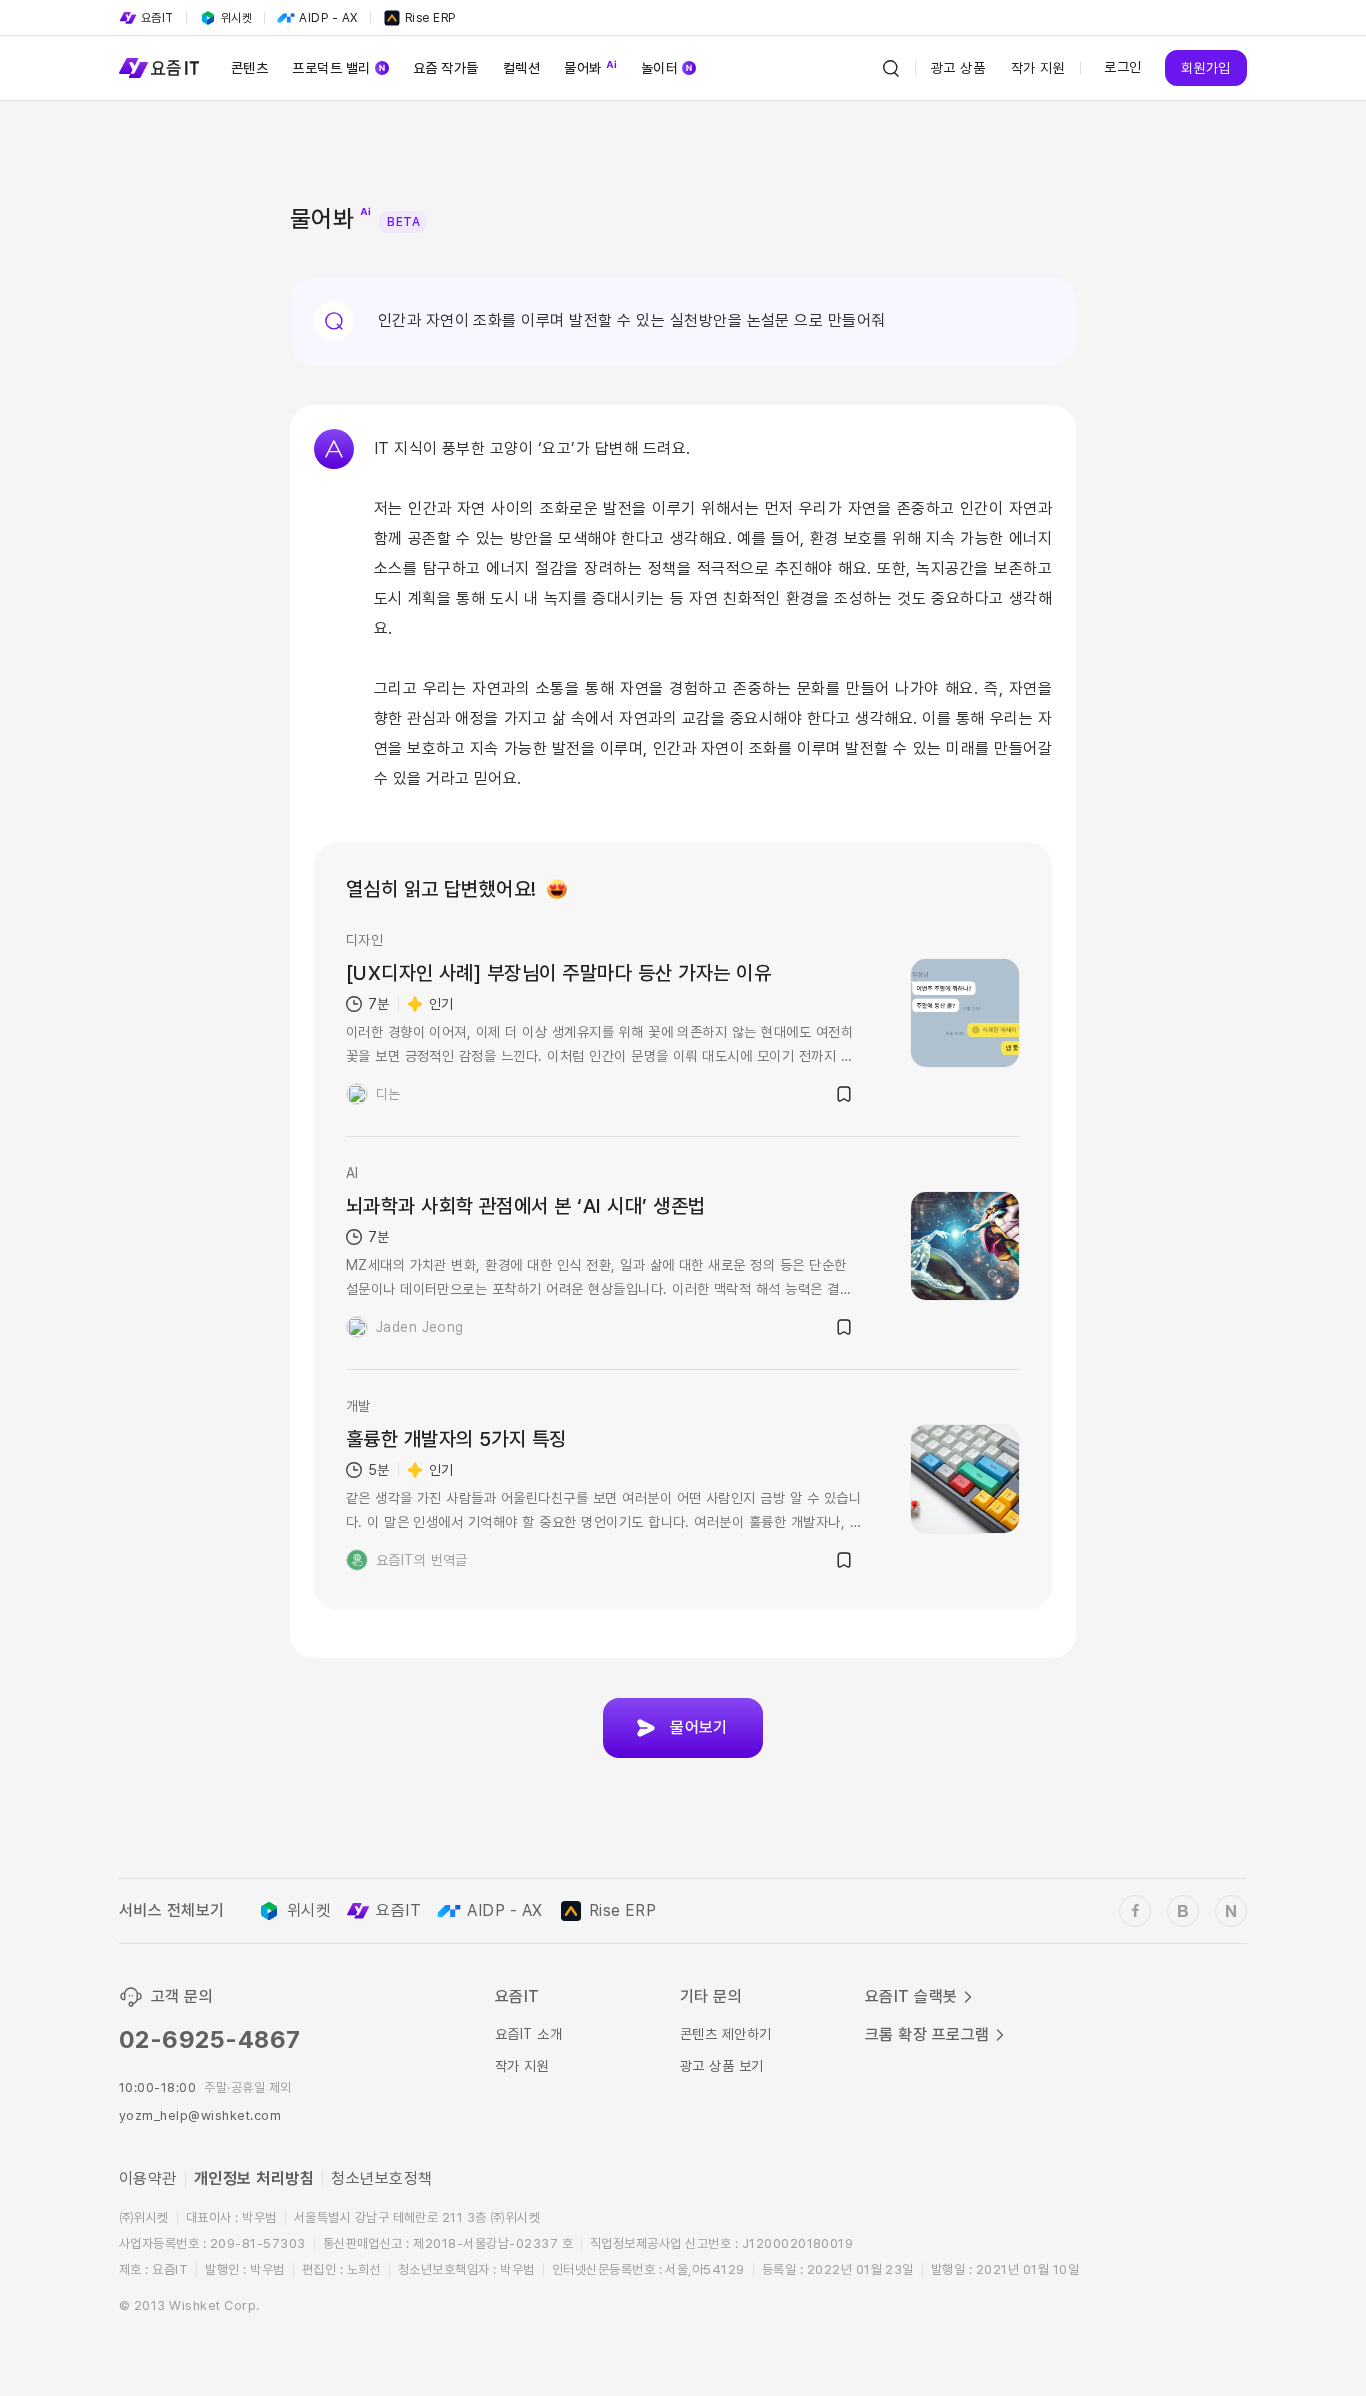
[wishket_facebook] (1135, 1911)
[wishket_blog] (1183, 1911)
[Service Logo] (159, 68)
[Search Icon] (891, 68)
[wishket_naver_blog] (1231, 1911)
